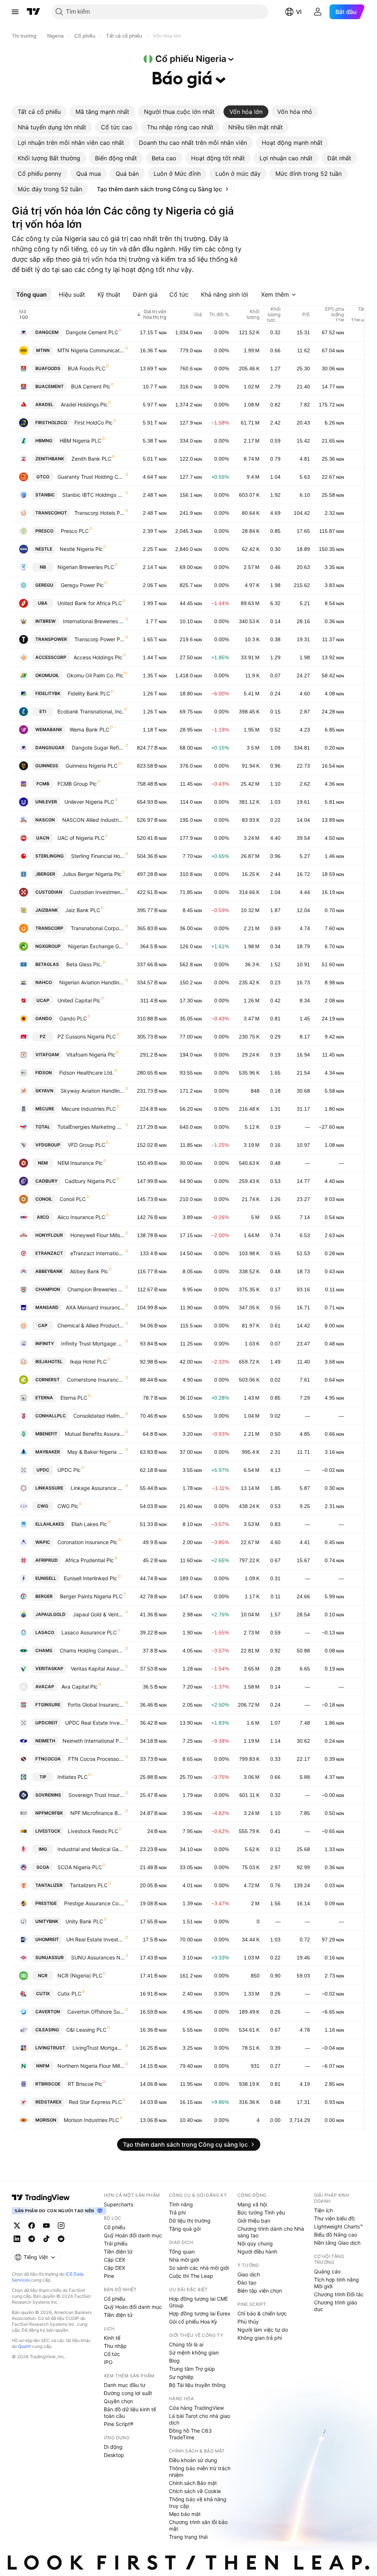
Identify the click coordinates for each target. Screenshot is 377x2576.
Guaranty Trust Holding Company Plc (91, 477)
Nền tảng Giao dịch (337, 2243)
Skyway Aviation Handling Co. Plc (93, 1091)
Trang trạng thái (188, 2537)
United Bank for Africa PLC (90, 603)
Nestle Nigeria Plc (81, 549)
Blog (174, 2361)
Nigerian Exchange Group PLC (96, 946)
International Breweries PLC (94, 621)
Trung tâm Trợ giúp (192, 2369)
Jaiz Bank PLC (83, 910)
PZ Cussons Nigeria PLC (87, 1036)
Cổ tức (112, 2354)
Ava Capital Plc (80, 1687)
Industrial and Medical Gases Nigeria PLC (91, 1849)
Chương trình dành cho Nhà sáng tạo (271, 2232)
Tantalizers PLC (89, 1885)
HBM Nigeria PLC (80, 441)
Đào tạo (247, 2282)
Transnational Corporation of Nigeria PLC (98, 928)
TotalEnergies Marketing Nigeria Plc (91, 1127)
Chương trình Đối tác (339, 2294)
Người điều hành (257, 2252)
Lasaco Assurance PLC (89, 1632)
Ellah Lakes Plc (89, 1524)
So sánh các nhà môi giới (199, 2268)
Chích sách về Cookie (195, 2491)
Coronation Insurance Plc (87, 1542)
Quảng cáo (327, 2271)
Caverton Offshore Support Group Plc (96, 2012)
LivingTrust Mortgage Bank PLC (99, 2048)
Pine (109, 2276)
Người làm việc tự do (263, 2330)
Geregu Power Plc (82, 585)
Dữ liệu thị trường (190, 2221)
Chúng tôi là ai (186, 2344)
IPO (108, 2362)
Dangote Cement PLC (92, 332)
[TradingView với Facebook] (32, 2226)
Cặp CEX (114, 2260)
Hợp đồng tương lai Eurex (200, 2313)
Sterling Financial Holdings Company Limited (98, 856)
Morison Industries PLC (91, 2120)
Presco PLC (75, 531)
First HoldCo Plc (94, 423)
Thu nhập (115, 2346)
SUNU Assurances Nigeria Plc (98, 1957)
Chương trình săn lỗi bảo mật (198, 2525)
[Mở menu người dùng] (318, 12)
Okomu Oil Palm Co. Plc (95, 675)
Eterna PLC (74, 1398)
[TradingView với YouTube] (46, 2226)
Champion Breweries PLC (96, 1289)
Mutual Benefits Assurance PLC (95, 1434)
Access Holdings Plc (98, 657)
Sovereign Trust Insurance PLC (97, 1795)
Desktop (114, 2455)
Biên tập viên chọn (260, 2291)
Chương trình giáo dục (336, 2306)
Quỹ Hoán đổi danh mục (133, 2235)
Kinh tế (112, 2338)
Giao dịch (249, 2274)
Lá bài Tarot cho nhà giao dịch (200, 2419)
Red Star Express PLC (95, 2102)
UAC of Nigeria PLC (81, 838)
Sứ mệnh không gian (194, 2352)
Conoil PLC (73, 1199)
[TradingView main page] (41, 2198)
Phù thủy (248, 2322)
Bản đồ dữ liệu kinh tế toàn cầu (130, 2413)
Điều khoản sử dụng (193, 2460)
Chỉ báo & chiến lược (262, 2313)
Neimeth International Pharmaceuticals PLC (94, 1741)
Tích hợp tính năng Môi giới (337, 2283)
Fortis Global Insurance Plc (96, 1705)
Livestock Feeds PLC (93, 1831)
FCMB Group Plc (77, 784)
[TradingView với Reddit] (61, 2239)
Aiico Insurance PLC (81, 1217)
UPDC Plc (69, 1470)
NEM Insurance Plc (80, 1163)
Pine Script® (119, 2424)
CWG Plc (68, 1506)
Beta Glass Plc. (84, 964)
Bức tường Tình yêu (261, 2212)
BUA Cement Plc (91, 386)
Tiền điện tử (118, 2252)
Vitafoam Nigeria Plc (91, 1055)
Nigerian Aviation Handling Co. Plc (92, 982)
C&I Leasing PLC (86, 2030)
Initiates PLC (73, 1777)
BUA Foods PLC (87, 368)
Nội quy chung (255, 2243)
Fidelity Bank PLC (89, 693)
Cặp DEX (114, 2268)
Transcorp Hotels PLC (100, 513)
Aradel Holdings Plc (84, 404)
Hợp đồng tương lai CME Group (198, 2302)
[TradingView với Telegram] (32, 2239)
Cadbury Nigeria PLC (90, 1181)
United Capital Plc (79, 1000)
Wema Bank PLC (89, 729)
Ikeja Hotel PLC (88, 1362)
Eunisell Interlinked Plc (90, 1578)
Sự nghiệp (181, 2377)
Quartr (24, 2346)
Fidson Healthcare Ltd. (87, 1073)
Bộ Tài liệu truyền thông (197, 2385)
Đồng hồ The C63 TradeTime (190, 2434)
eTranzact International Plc (98, 1253)
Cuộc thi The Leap (191, 2276)
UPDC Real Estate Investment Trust (95, 1723)
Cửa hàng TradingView (196, 2408)
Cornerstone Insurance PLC (96, 1380)
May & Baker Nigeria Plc (96, 1452)
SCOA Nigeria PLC (80, 1867)
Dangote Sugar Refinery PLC (98, 748)
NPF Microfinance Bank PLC (98, 1813)
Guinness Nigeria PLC (91, 766)
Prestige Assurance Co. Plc (94, 1903)
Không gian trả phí (260, 2338)
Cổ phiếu (114, 2227)
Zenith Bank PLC (91, 459)
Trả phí (177, 2212)
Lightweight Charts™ (339, 2226)
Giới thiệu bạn (254, 2221)
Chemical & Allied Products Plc (91, 1325)
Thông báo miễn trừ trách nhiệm (200, 2472)
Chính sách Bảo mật (193, 2483)
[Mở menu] (15, 12)
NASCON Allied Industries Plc (94, 820)
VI (299, 12)
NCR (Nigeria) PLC (80, 1975)
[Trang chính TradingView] (34, 12)
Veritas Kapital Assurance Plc (98, 1669)
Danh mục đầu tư (125, 2385)
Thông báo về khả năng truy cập (198, 2502)
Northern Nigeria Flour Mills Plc (91, 2066)
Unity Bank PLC (84, 1921)
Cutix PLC (69, 1994)
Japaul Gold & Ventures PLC (99, 1614)
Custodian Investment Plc (97, 892)
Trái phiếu (116, 2243)
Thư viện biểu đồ (334, 2218)
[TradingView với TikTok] (46, 2239)
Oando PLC (73, 1018)
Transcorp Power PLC (100, 639)
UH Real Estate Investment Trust (96, 1939)
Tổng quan (182, 2252)
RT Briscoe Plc (85, 2084)
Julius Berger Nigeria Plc (92, 874)
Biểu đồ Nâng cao (336, 2235)
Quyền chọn (118, 2401)
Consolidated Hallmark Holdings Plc (99, 1416)
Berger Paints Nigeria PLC (91, 1596)
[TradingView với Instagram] (61, 2226)
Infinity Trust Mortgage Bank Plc (93, 1343)
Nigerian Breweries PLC (86, 567)
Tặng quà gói (185, 2229)
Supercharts (119, 2204)
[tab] (39, 112)
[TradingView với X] (17, 2226)
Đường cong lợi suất (128, 2393)
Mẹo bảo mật (185, 2514)
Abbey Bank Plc (89, 1271)
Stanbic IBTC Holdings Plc (94, 495)
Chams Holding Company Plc (92, 1650)
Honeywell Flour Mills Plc (98, 1235)
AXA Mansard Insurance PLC (95, 1307)
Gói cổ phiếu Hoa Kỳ (193, 2322)
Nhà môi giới (184, 2260)
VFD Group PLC (87, 1145)
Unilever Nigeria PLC (89, 802)
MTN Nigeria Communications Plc (91, 350)
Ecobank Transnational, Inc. (91, 711)
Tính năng (181, 2204)
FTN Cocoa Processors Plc (96, 1759)
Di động (113, 2447)
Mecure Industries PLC (89, 1109)
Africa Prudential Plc (89, 1560)
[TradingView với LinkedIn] (17, 2239)
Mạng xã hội (252, 2204)
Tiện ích (323, 2210)
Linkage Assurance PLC (98, 1488)
